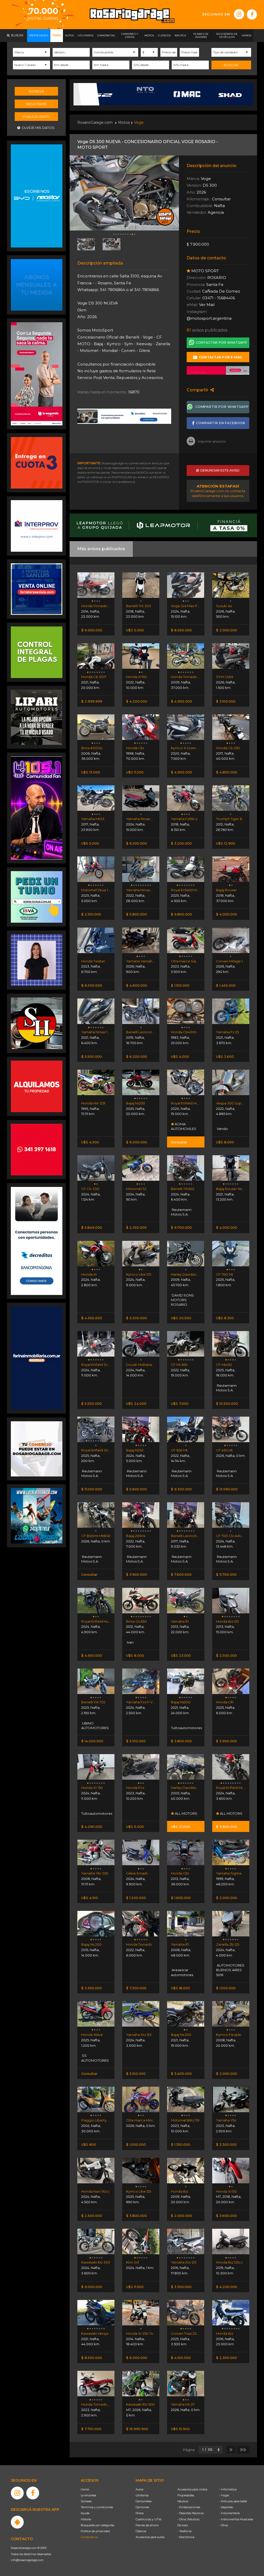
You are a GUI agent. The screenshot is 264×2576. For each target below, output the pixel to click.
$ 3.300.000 (92, 1988)
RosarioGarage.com (95, 122)
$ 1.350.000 (181, 2144)
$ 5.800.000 (137, 914)
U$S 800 (89, 2144)
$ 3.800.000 (181, 1741)
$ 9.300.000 (181, 1489)
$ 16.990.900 (137, 2429)
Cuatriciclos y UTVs (148, 2519)
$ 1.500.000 (226, 1988)
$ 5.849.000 (92, 1227)
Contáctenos (89, 2537)
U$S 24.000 (136, 1403)
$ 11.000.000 (92, 1489)
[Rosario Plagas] (37, 652)
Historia (86, 2519)
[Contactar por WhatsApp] (37, 285)
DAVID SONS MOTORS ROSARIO (182, 1300)
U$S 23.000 (181, 1655)
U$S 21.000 (180, 1827)
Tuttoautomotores (186, 1728)
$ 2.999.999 (92, 701)
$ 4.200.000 (137, 701)
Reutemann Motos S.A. (181, 1212)
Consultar (179, 1142)
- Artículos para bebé (233, 2501)
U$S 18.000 (180, 1988)
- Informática (228, 2489)
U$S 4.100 (90, 1898)
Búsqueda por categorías (97, 2525)
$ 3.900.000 (137, 1574)
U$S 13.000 (91, 772)
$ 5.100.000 (136, 1741)
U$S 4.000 (180, 1056)
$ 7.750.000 (91, 2429)
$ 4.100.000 (181, 2358)
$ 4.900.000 (181, 701)
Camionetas (144, 2501)
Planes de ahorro (147, 2525)
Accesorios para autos (150, 2537)
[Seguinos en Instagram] (239, 14)
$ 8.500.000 (92, 2358)
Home (85, 2489)
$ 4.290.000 (92, 1827)
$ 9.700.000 (181, 1227)
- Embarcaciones (189, 2507)
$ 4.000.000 (227, 914)
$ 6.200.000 (137, 1056)
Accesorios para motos (192, 2489)
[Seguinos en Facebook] (252, 14)
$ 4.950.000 (92, 1655)
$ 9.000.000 (92, 2287)
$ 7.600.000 (181, 1574)
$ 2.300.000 (226, 2358)
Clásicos (141, 2531)
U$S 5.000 (135, 630)
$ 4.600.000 (137, 985)
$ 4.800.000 (227, 772)
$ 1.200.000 (136, 1898)
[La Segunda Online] (218, 370)
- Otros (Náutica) (188, 2519)
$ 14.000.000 (92, 1741)
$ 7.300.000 (136, 1988)
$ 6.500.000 (137, 843)
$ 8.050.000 (181, 630)
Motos (124, 122)
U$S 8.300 (225, 1318)
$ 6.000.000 (92, 630)
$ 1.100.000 (180, 985)
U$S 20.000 (181, 1318)
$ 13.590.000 (227, 1489)
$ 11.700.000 (226, 1574)
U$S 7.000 (180, 1403)
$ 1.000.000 (136, 2144)
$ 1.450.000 (226, 985)
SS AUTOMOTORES (95, 2058)
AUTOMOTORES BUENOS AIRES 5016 (230, 1970)
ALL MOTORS (186, 1813)
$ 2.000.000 (227, 630)
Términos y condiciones (97, 2507)
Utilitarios (142, 2495)
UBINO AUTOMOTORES (95, 1725)
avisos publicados (207, 330)
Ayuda (85, 2513)
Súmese (86, 2501)
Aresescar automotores (182, 1972)
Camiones (142, 2507)
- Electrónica (186, 2537)
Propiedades (186, 2495)
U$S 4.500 (90, 1142)
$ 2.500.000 (226, 1655)
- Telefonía (184, 2531)
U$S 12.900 (226, 843)
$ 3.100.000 (226, 701)
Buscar (231, 65)
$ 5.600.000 (137, 1489)
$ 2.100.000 (91, 914)
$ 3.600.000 (226, 2216)
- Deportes (226, 2507)
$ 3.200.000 (181, 843)
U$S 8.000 (225, 1142)
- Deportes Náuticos (191, 2513)
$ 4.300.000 (92, 1318)
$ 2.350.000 (136, 1227)
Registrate (36, 104)
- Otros (224, 2525)
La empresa (88, 2495)
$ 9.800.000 (181, 914)
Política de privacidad (95, 2531)
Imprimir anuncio (212, 441)
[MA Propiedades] (37, 1149)
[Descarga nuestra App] (17, 2522)
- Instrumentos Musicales (236, 2519)
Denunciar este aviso (219, 470)
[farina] (37, 1358)
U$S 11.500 (135, 772)
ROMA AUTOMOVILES (184, 1126)
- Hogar (224, 2495)
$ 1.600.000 (181, 1898)
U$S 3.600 (225, 1056)
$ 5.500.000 (92, 1056)
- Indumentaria (229, 2513)
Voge (139, 122)
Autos (139, 2489)
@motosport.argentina (209, 318)
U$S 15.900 (180, 2429)
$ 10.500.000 (227, 1403)
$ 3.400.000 (181, 2074)
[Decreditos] (37, 1241)
